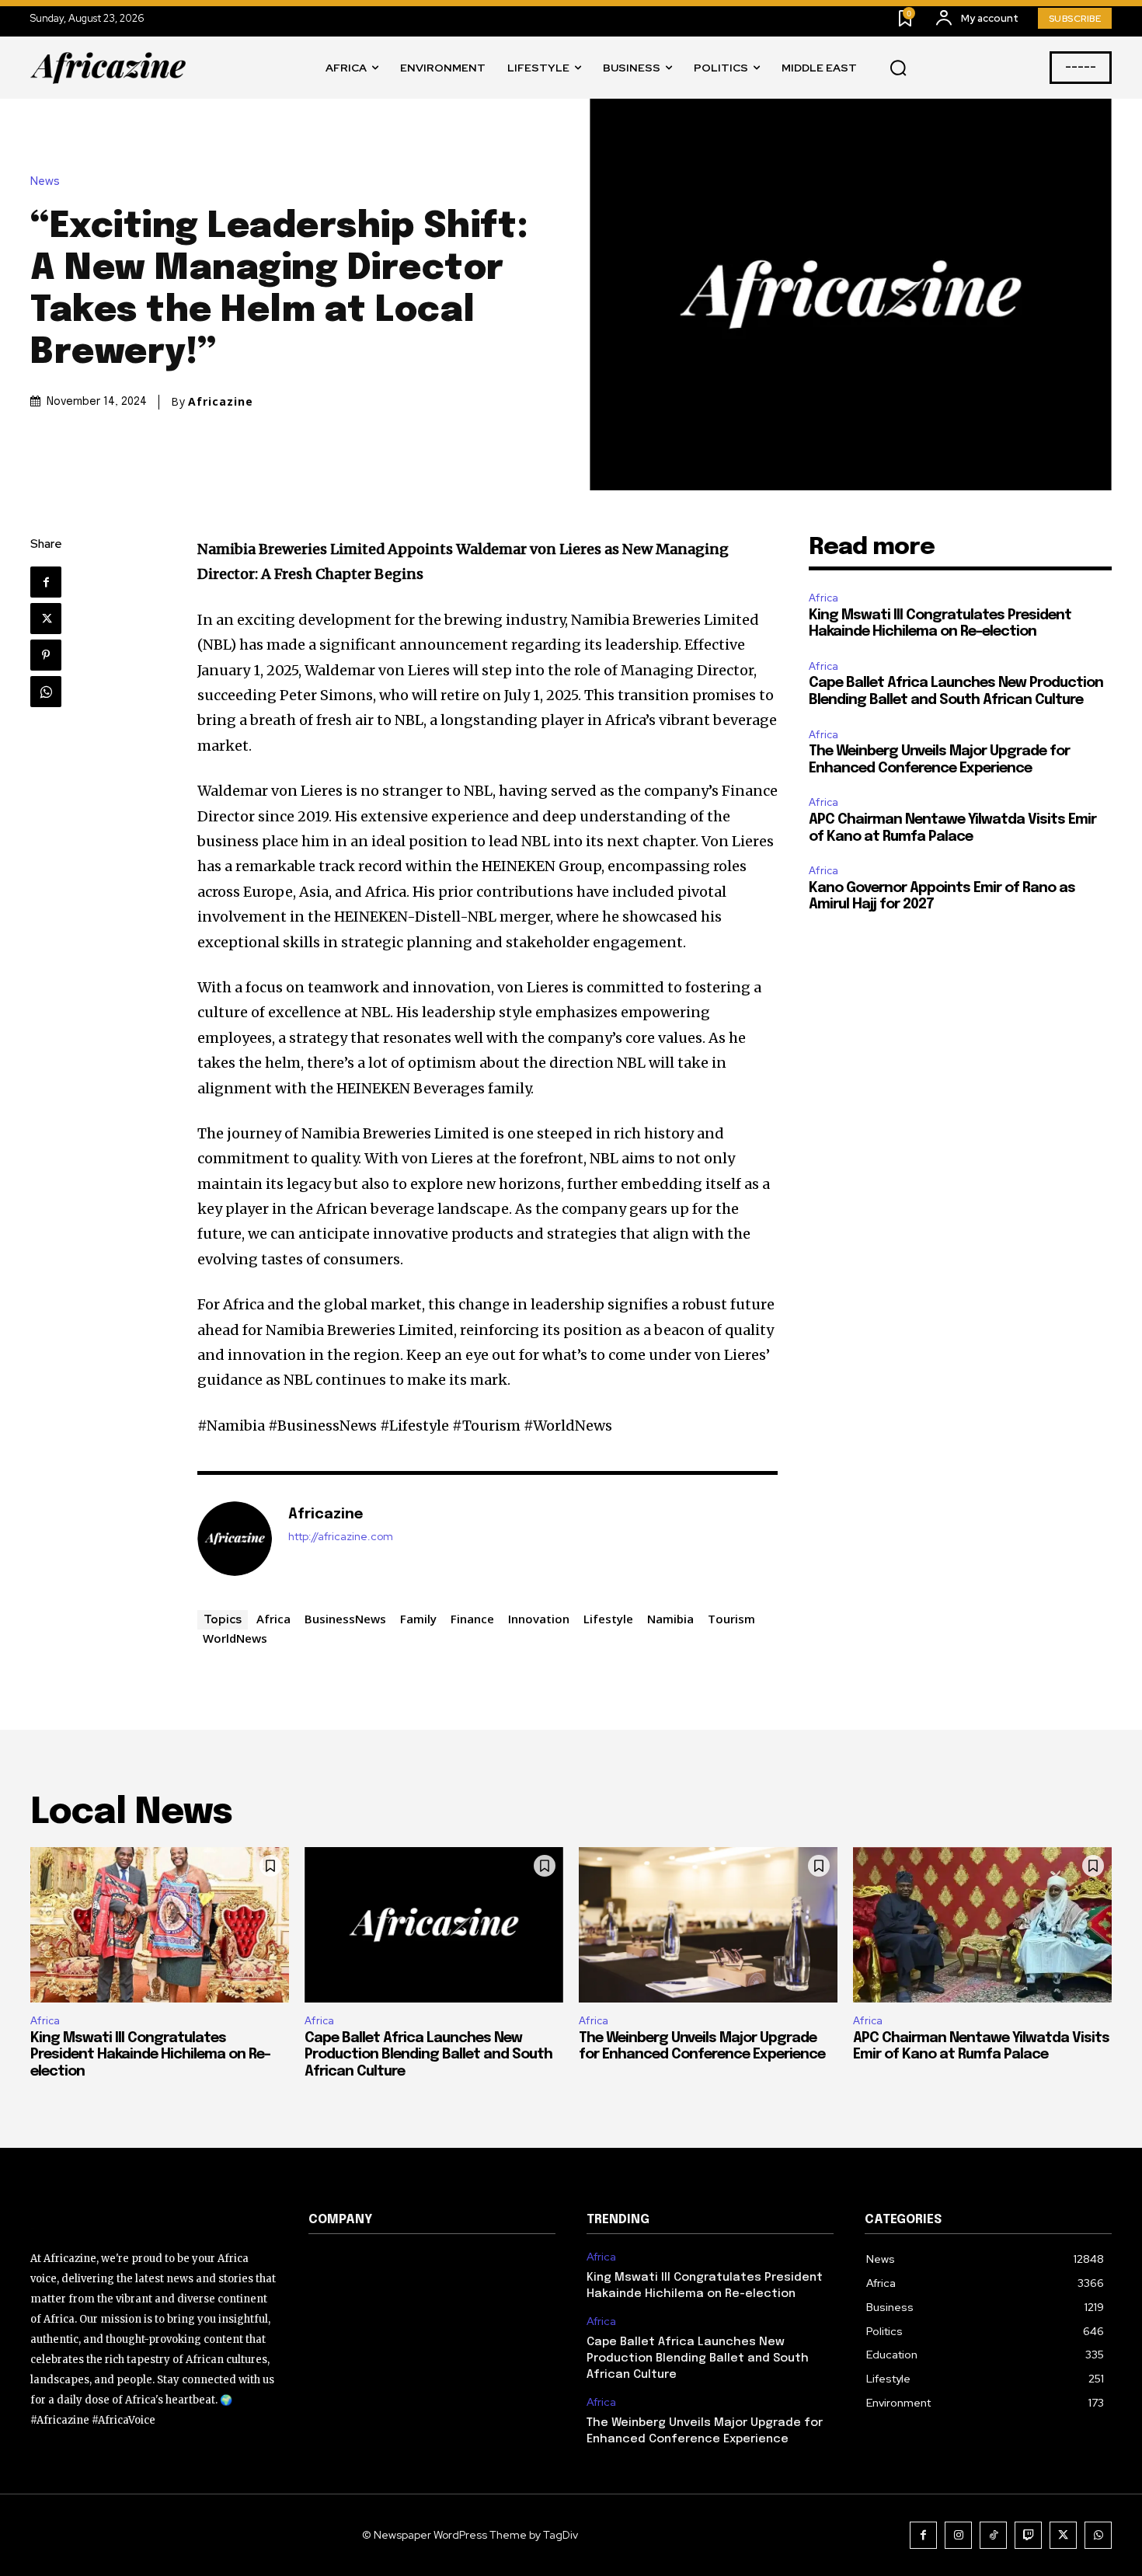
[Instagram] (958, 2535)
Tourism (731, 1619)
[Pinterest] (46, 655)
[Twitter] (46, 619)
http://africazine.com (341, 1537)
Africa (273, 1619)
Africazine (221, 402)
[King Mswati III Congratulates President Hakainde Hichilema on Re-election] (160, 1925)
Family (418, 1619)
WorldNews (235, 1638)
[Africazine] (235, 1539)
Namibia (670, 1619)
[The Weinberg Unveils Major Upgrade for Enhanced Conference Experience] (708, 1925)
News (45, 181)
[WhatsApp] (46, 692)
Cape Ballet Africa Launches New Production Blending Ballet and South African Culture (428, 2055)
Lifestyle (608, 1619)
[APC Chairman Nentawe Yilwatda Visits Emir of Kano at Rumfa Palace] (982, 1925)
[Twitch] (1028, 2535)
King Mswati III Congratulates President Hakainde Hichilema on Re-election (150, 2055)
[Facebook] (46, 582)
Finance (472, 1619)
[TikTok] (993, 2535)
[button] (898, 68)
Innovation (539, 1619)
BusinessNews (345, 1619)
